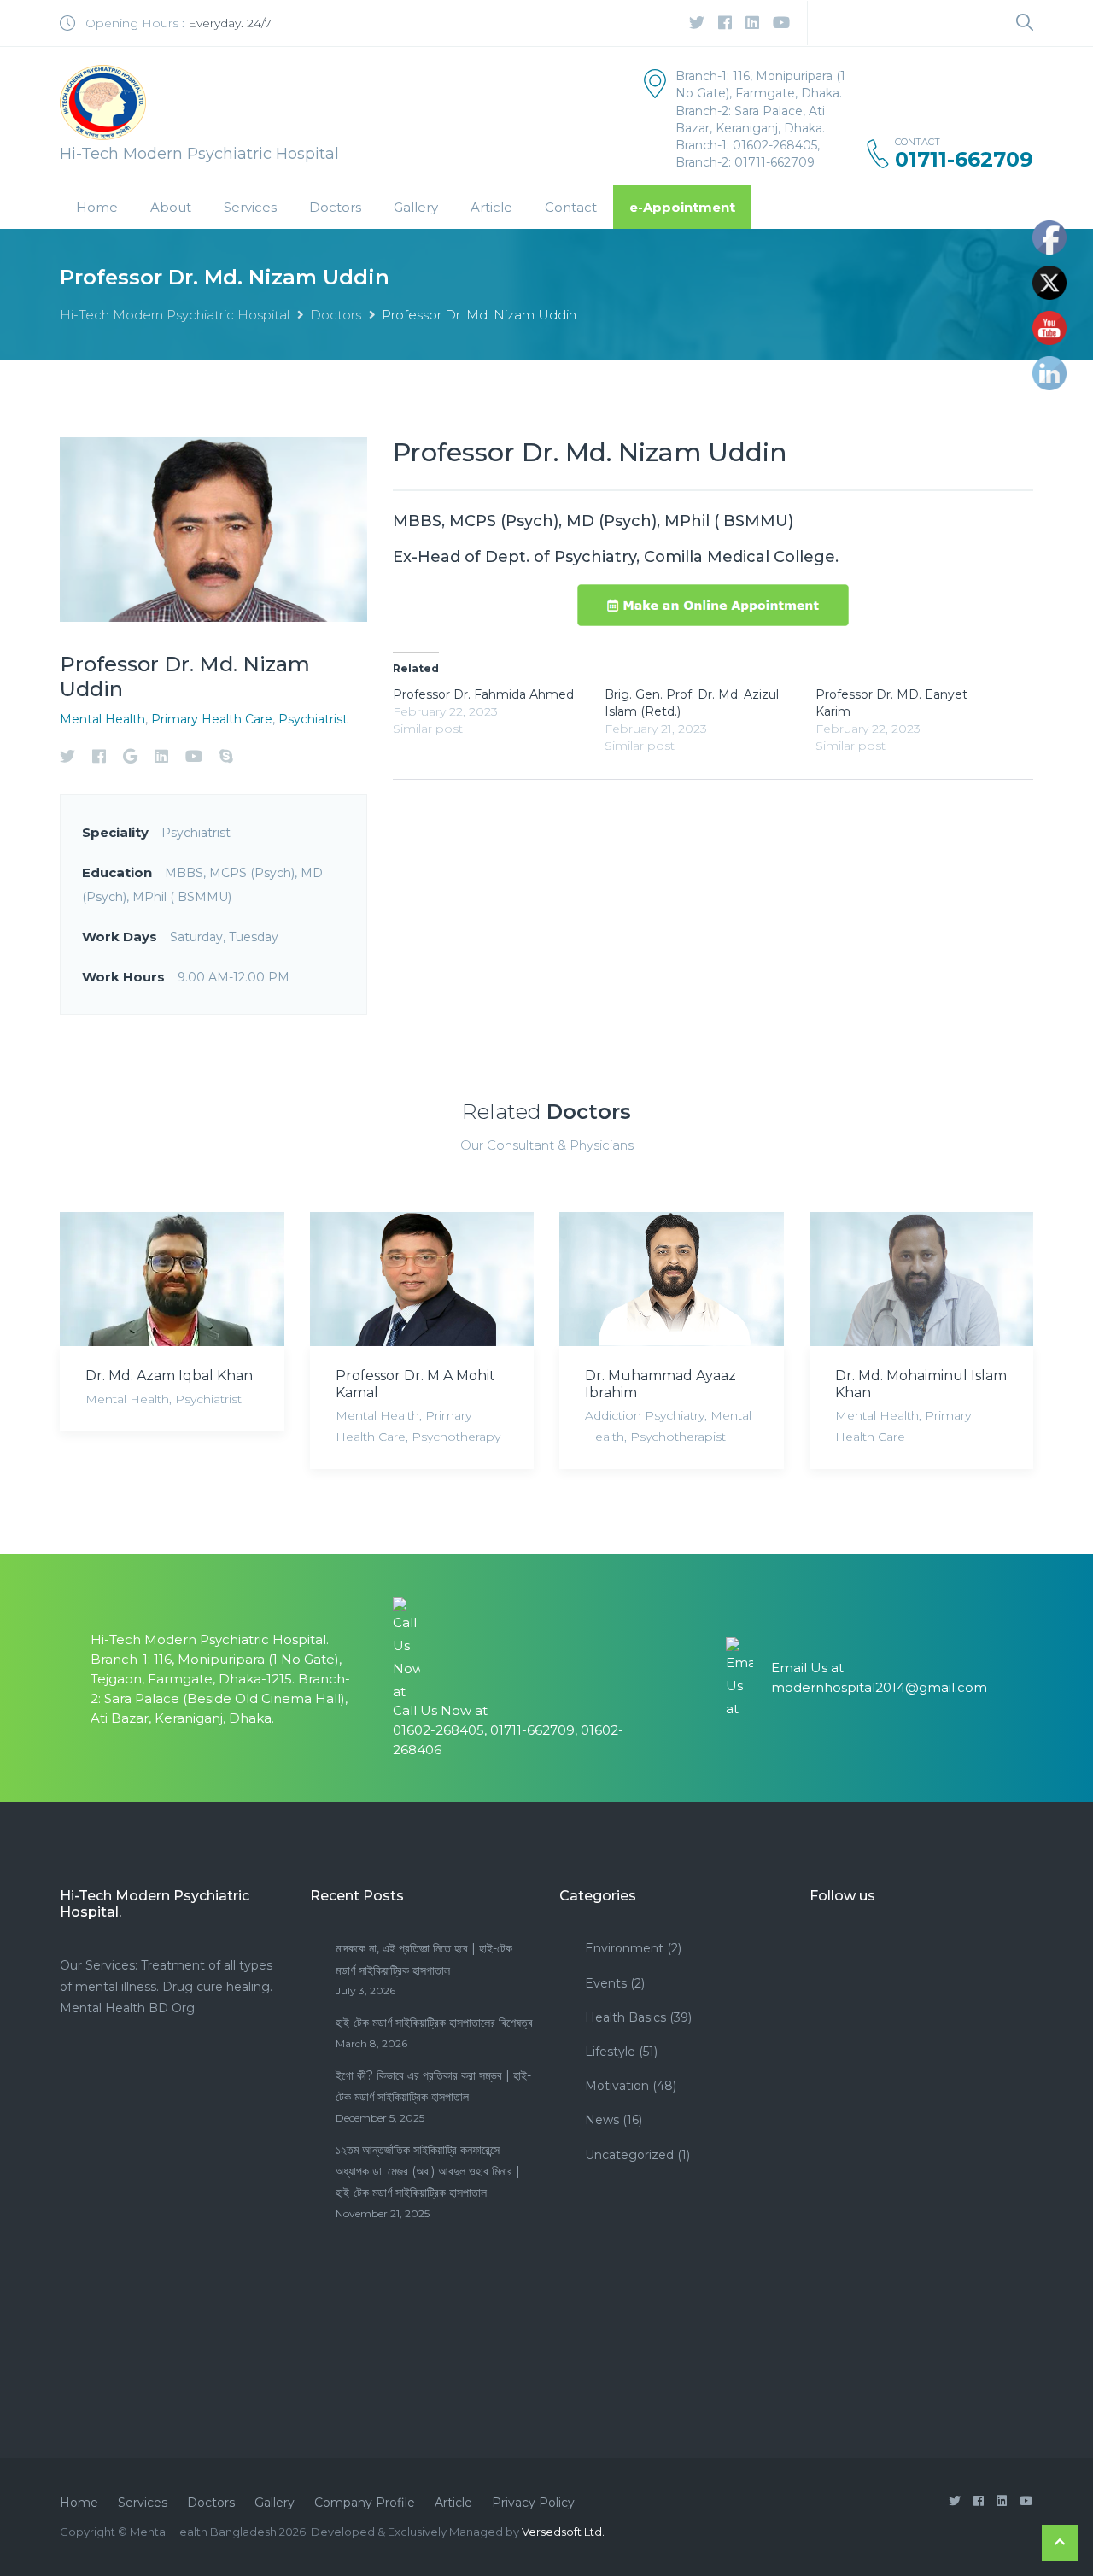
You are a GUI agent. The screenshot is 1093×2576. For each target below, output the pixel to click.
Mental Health (102, 719)
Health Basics (625, 2017)
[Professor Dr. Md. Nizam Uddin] (213, 528)
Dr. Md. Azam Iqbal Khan (169, 1376)
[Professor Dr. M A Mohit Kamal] (422, 1279)
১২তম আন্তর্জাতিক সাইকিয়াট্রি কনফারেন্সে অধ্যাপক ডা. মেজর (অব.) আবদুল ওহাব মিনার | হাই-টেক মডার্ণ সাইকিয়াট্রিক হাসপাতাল (428, 2171)
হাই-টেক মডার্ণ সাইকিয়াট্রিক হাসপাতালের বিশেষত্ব (434, 2023)
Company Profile (365, 2503)
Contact (571, 207)
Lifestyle (610, 2052)
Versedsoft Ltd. (563, 2532)
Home (97, 207)
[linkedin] (752, 23)
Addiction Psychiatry (645, 1415)
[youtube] (781, 23)
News (602, 2120)
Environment (624, 1948)
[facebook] (725, 23)
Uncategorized (629, 2155)
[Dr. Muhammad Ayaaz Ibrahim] (672, 1279)
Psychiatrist (313, 719)
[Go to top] (1060, 2543)
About (171, 207)
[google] (130, 756)
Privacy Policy (533, 2503)
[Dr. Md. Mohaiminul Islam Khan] (922, 1279)
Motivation (617, 2086)
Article (491, 207)
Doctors (335, 207)
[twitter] (697, 23)
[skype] (226, 756)
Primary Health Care (212, 719)
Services (250, 207)
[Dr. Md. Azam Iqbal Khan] (172, 1279)
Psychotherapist (678, 1437)
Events (606, 1983)
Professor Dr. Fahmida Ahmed (483, 694)
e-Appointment (682, 207)
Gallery (416, 207)
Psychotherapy (456, 1437)
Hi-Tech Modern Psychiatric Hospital (175, 315)
